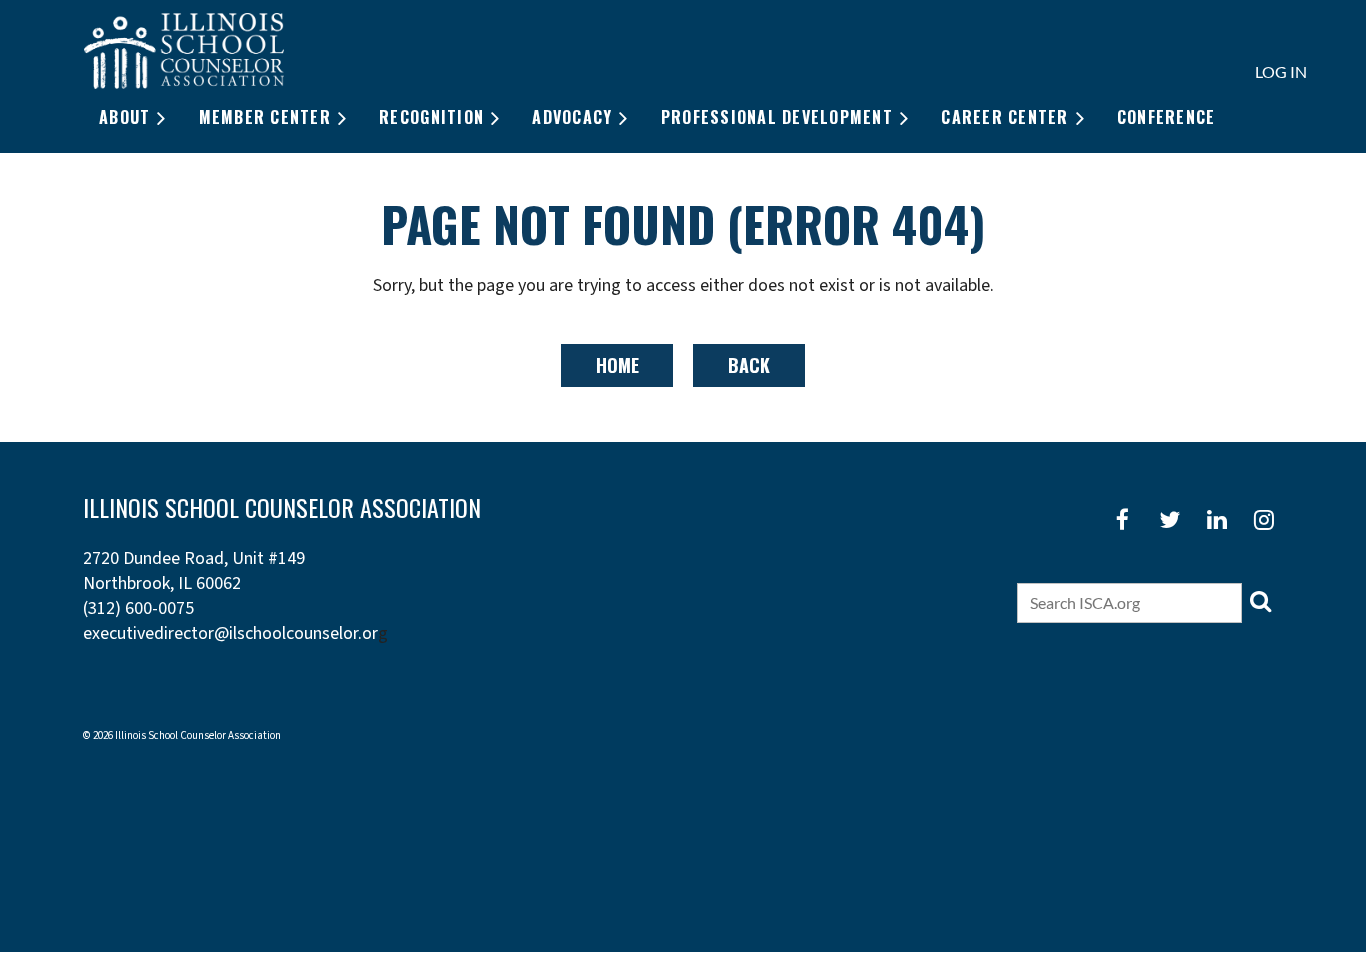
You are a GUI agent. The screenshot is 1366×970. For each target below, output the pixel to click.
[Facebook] (1122, 519)
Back (749, 365)
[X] (1169, 519)
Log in (1281, 71)
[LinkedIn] (1216, 519)
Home (617, 365)
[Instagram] (1263, 519)
